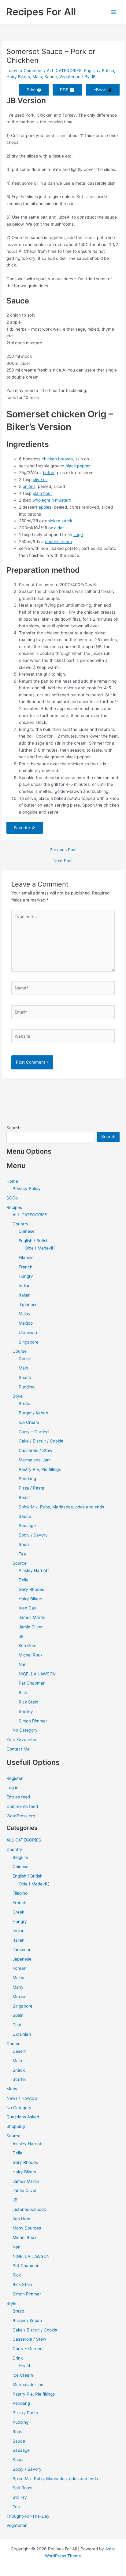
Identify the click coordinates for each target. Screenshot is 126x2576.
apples (45, 507)
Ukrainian (28, 1333)
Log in (12, 1787)
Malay (25, 1314)
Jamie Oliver (31, 1627)
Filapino (26, 1257)
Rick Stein (28, 1702)
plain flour (42, 493)
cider (59, 528)
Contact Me (18, 1749)
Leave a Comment (25, 71)
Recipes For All (41, 12)
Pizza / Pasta (31, 1488)
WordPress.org (21, 1816)
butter (49, 473)
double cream (58, 542)
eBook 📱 (103, 90)
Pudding (27, 1387)
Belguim (20, 1857)
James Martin (32, 1617)
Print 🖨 (34, 90)
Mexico (26, 1323)
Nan (23, 1664)
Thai (17, 2025)
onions (29, 486)
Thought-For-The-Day (28, 2516)
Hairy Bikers (18, 77)
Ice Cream (29, 1422)
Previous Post (63, 850)
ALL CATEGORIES (64, 71)
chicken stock (59, 521)
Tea (22, 1554)
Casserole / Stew (35, 1450)
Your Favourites (22, 1740)
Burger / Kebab (33, 1413)
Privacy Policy (27, 1188)
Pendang (27, 1478)
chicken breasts (57, 459)
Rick (23, 1693)
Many (18, 1987)
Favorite (22, 828)
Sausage (27, 1526)
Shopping (16, 2126)
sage (78, 535)
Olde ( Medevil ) (40, 1248)
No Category (25, 1730)
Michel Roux (31, 1655)
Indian (25, 1286)
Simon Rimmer (33, 1721)
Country (20, 1224)
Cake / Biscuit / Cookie (41, 1441)
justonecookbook (29, 2209)
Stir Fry (20, 2497)
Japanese (28, 1304)
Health (25, 2366)
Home (12, 1181)
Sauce (51, 77)
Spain (18, 2015)
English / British (99, 71)
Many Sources (27, 2228)
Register (15, 1778)
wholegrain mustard (52, 500)
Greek (18, 1912)
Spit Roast (23, 2488)
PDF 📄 (67, 90)
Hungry (26, 1276)
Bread (24, 1403)
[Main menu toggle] (114, 12)
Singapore (29, 1342)
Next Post (63, 861)
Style (18, 1396)
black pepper (78, 466)
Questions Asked (23, 2117)
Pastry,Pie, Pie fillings (40, 1469)
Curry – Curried (34, 1432)
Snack (25, 1377)
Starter (19, 2079)
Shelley (26, 1711)
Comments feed (22, 1806)
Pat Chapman (32, 1683)
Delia (24, 1580)
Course (20, 1351)
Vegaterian (70, 77)
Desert (25, 1359)
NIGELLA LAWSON (37, 1674)
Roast (24, 1497)
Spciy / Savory (33, 1535)
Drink (18, 2358)
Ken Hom (28, 1645)
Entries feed (18, 1797)
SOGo (12, 1198)
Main (37, 77)
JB (21, 1636)
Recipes (14, 1207)
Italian (25, 1295)
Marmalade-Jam (35, 1460)
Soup (24, 1544)
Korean (19, 1968)
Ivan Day (28, 1608)
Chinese (27, 1231)
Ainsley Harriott (34, 1570)
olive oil (40, 480)
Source (20, 1563)
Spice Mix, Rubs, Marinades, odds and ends (61, 1507)
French (26, 1267)
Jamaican (22, 1950)
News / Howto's (22, 2098)
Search (13, 1128)
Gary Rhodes (31, 1589)
